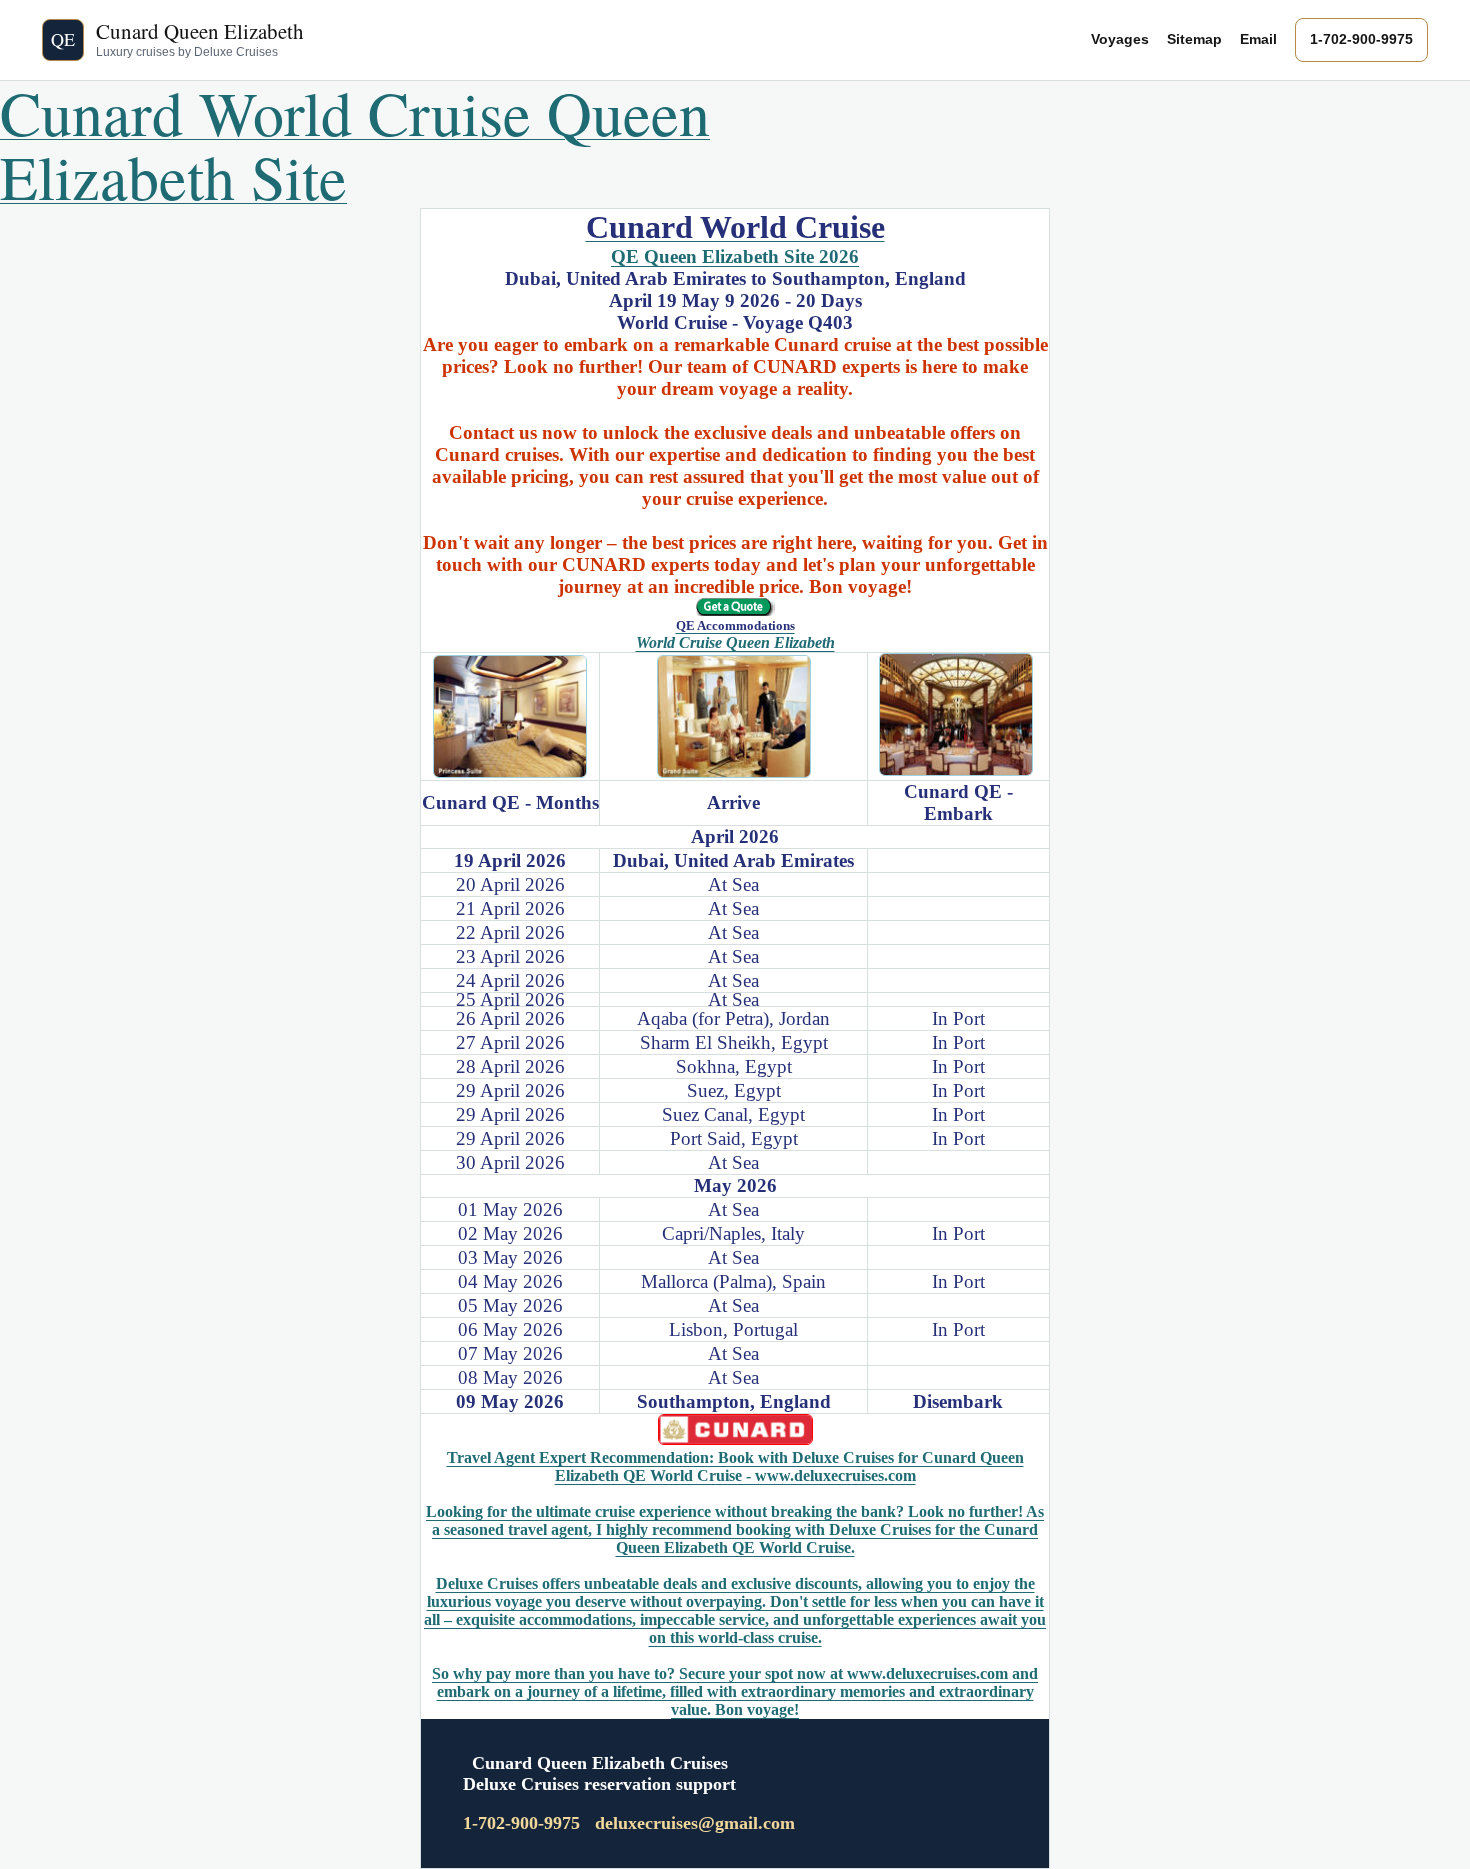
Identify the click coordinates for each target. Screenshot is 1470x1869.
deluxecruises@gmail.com (695, 1823)
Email (1258, 39)
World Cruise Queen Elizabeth (735, 642)
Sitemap (1194, 39)
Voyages (1120, 39)
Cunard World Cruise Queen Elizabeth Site (355, 144)
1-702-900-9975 (1361, 39)
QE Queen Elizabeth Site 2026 (735, 256)
